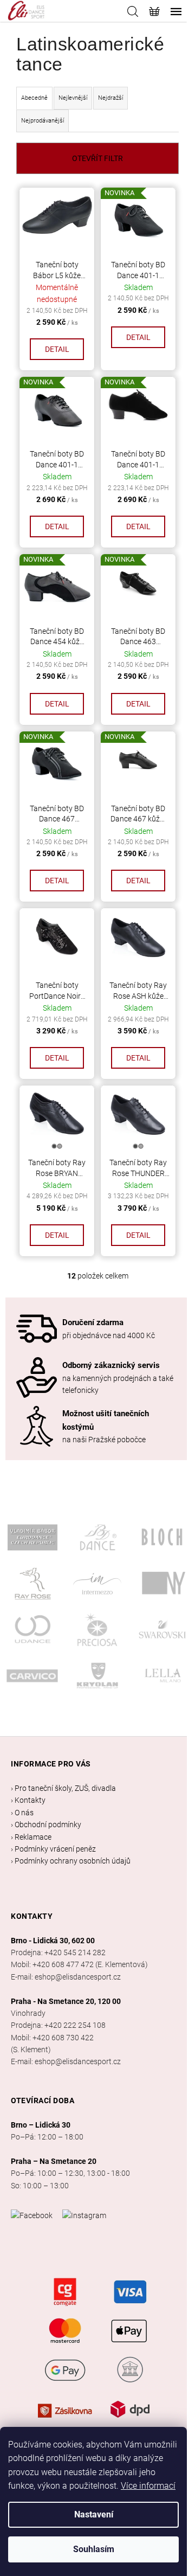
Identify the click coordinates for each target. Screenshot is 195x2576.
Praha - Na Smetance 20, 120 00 (66, 2001)
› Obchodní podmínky (46, 1825)
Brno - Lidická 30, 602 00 (53, 1941)
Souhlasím (94, 2549)
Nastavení (94, 2514)
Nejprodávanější (43, 121)
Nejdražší (110, 98)
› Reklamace (31, 1837)
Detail (57, 349)
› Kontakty (28, 1800)
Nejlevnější (73, 98)
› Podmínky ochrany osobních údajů (71, 1861)
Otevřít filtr (97, 158)
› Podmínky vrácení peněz (53, 1849)
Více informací (148, 2486)
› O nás (22, 1813)
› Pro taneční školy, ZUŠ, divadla (63, 1788)
